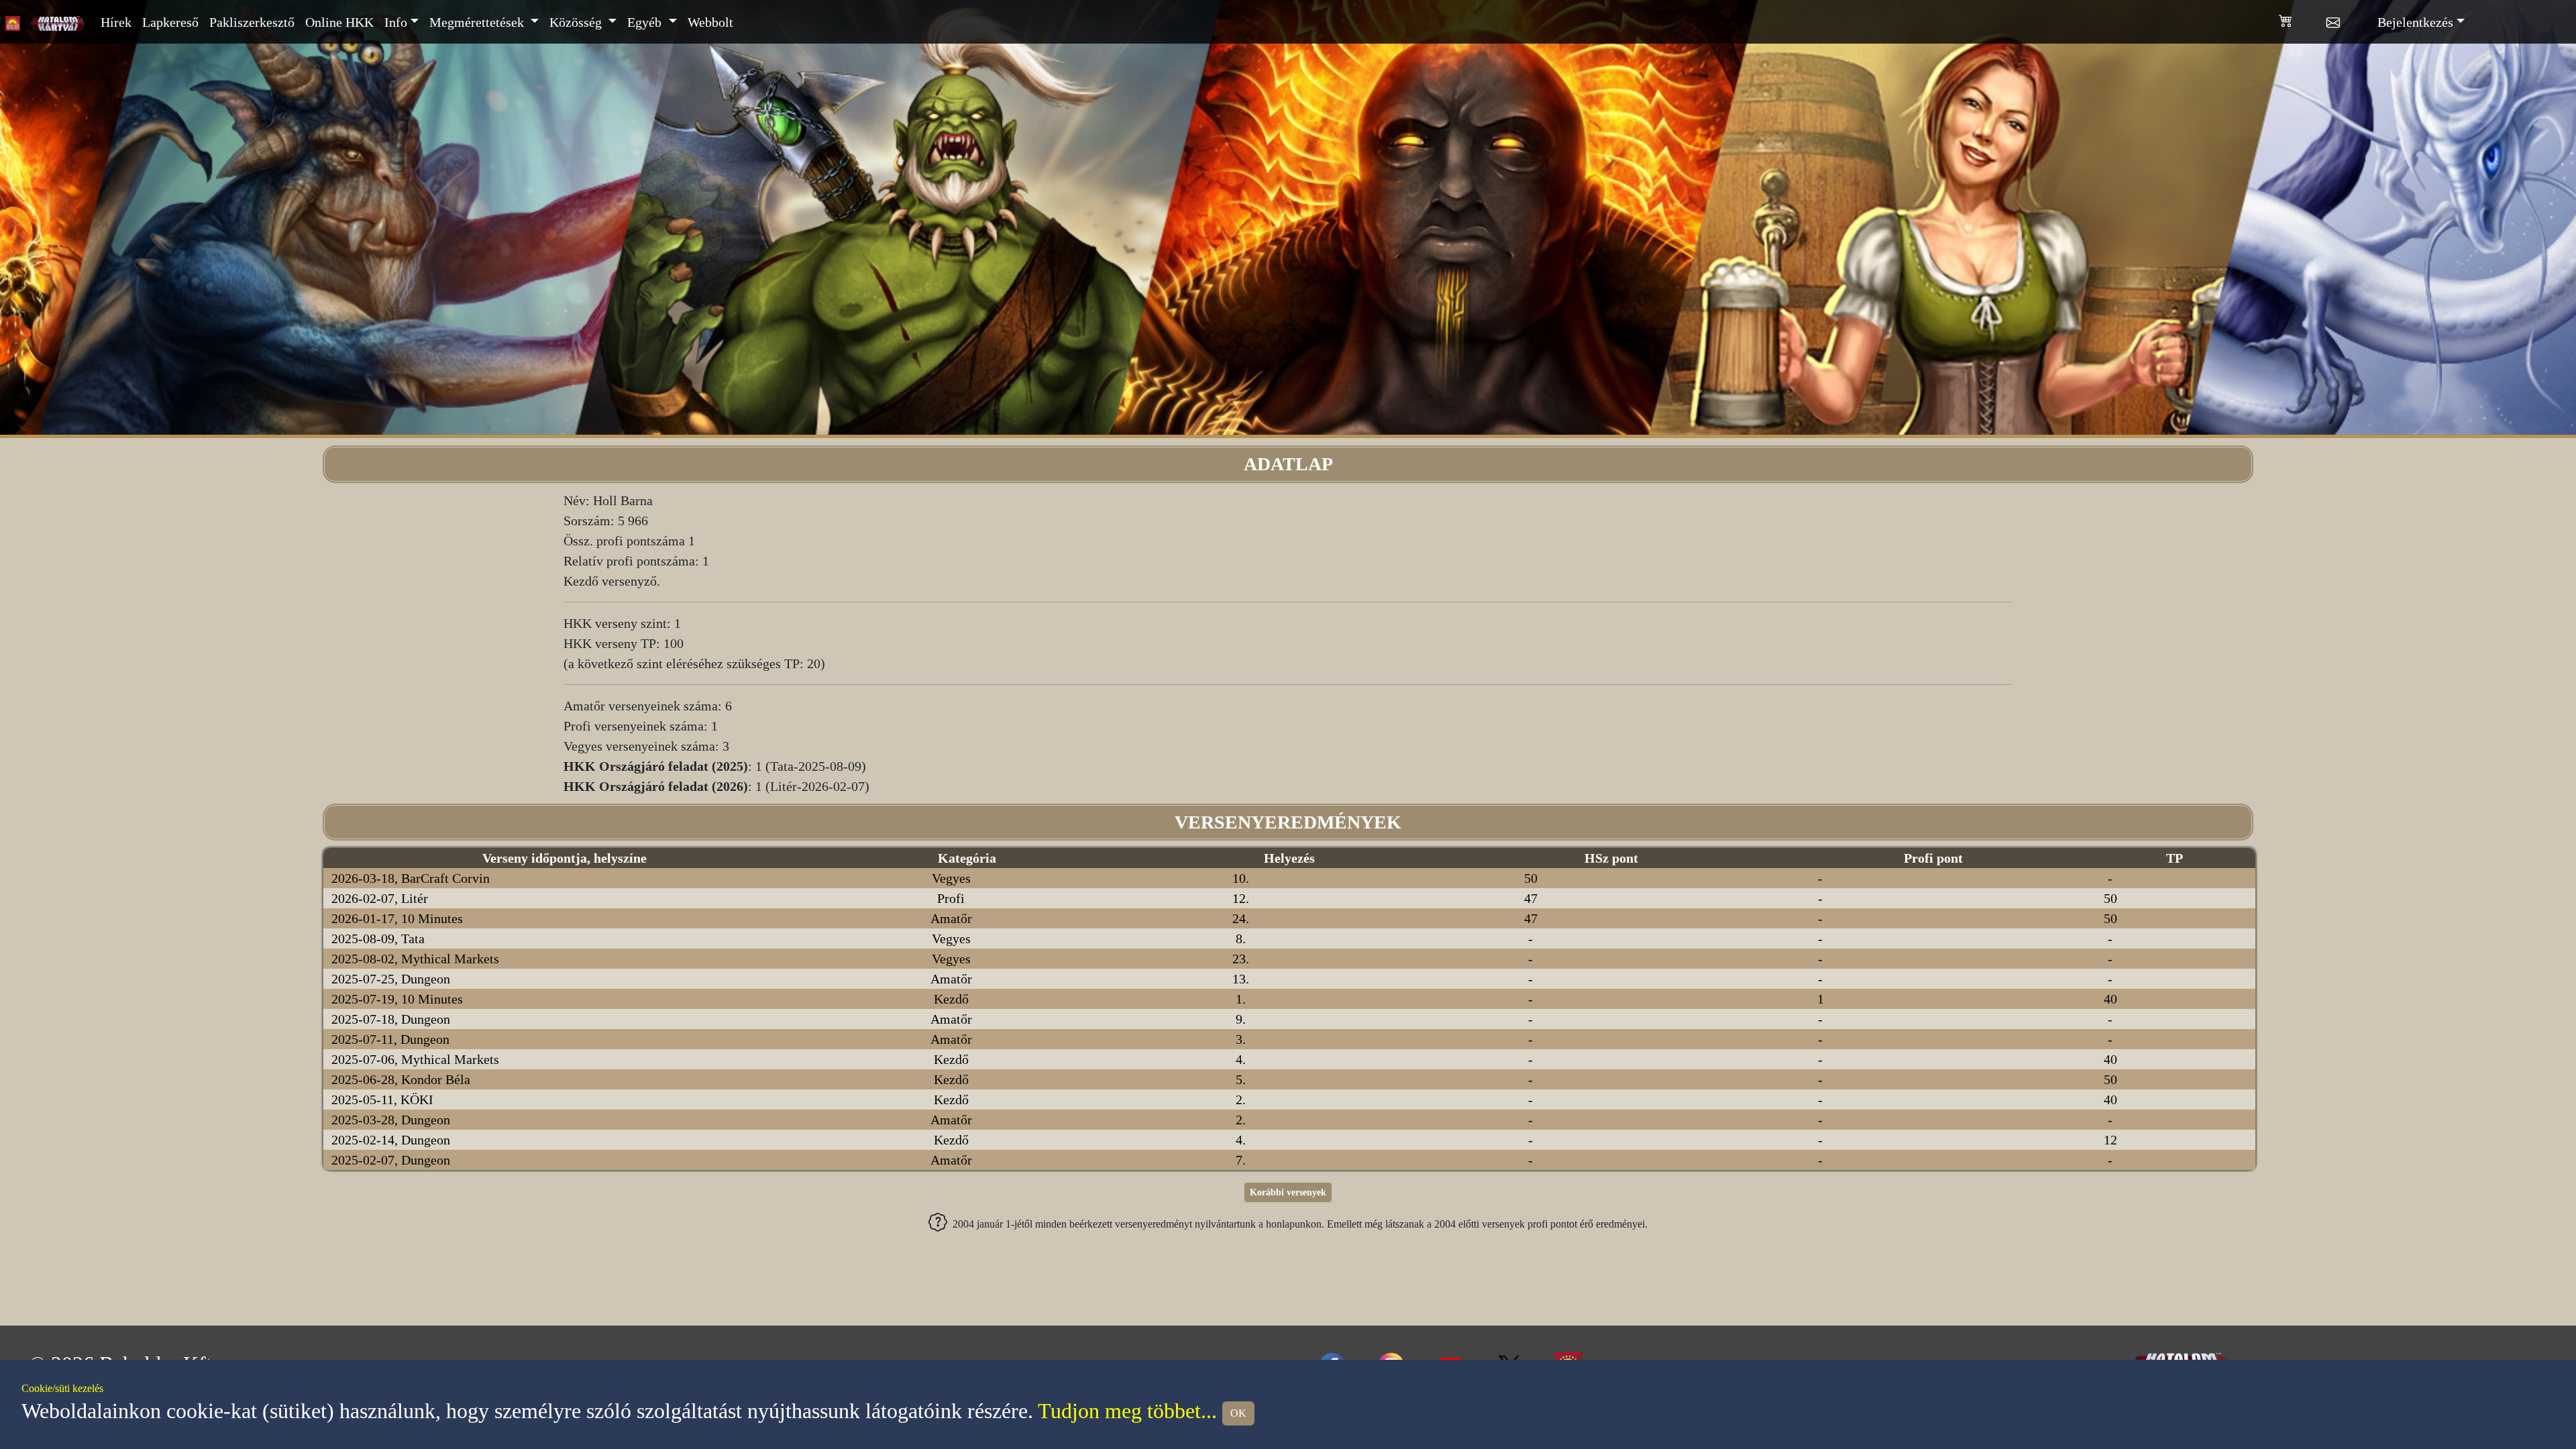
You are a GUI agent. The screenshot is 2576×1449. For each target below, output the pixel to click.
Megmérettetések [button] (478, 22)
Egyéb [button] (646, 22)
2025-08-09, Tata (378, 938)
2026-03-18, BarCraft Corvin (411, 878)
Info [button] (396, 22)
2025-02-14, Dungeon (391, 1140)
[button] (2303, 18)
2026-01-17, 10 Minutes (397, 918)
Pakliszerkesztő (252, 22)
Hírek (116, 22)
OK (1238, 1413)
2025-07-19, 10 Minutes (397, 999)
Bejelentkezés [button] (2415, 22)
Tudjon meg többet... (1127, 1411)
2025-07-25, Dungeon (391, 979)
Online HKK (339, 22)
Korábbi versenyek (1288, 1192)
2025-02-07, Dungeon (391, 1160)
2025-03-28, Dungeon (391, 1120)
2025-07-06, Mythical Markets (415, 1059)
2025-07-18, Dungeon (391, 1019)
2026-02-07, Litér (380, 898)
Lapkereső (170, 22)
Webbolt (710, 22)
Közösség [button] (577, 22)
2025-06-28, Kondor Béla (401, 1079)
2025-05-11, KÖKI (382, 1099)
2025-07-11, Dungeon (390, 1039)
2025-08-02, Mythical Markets (415, 959)
